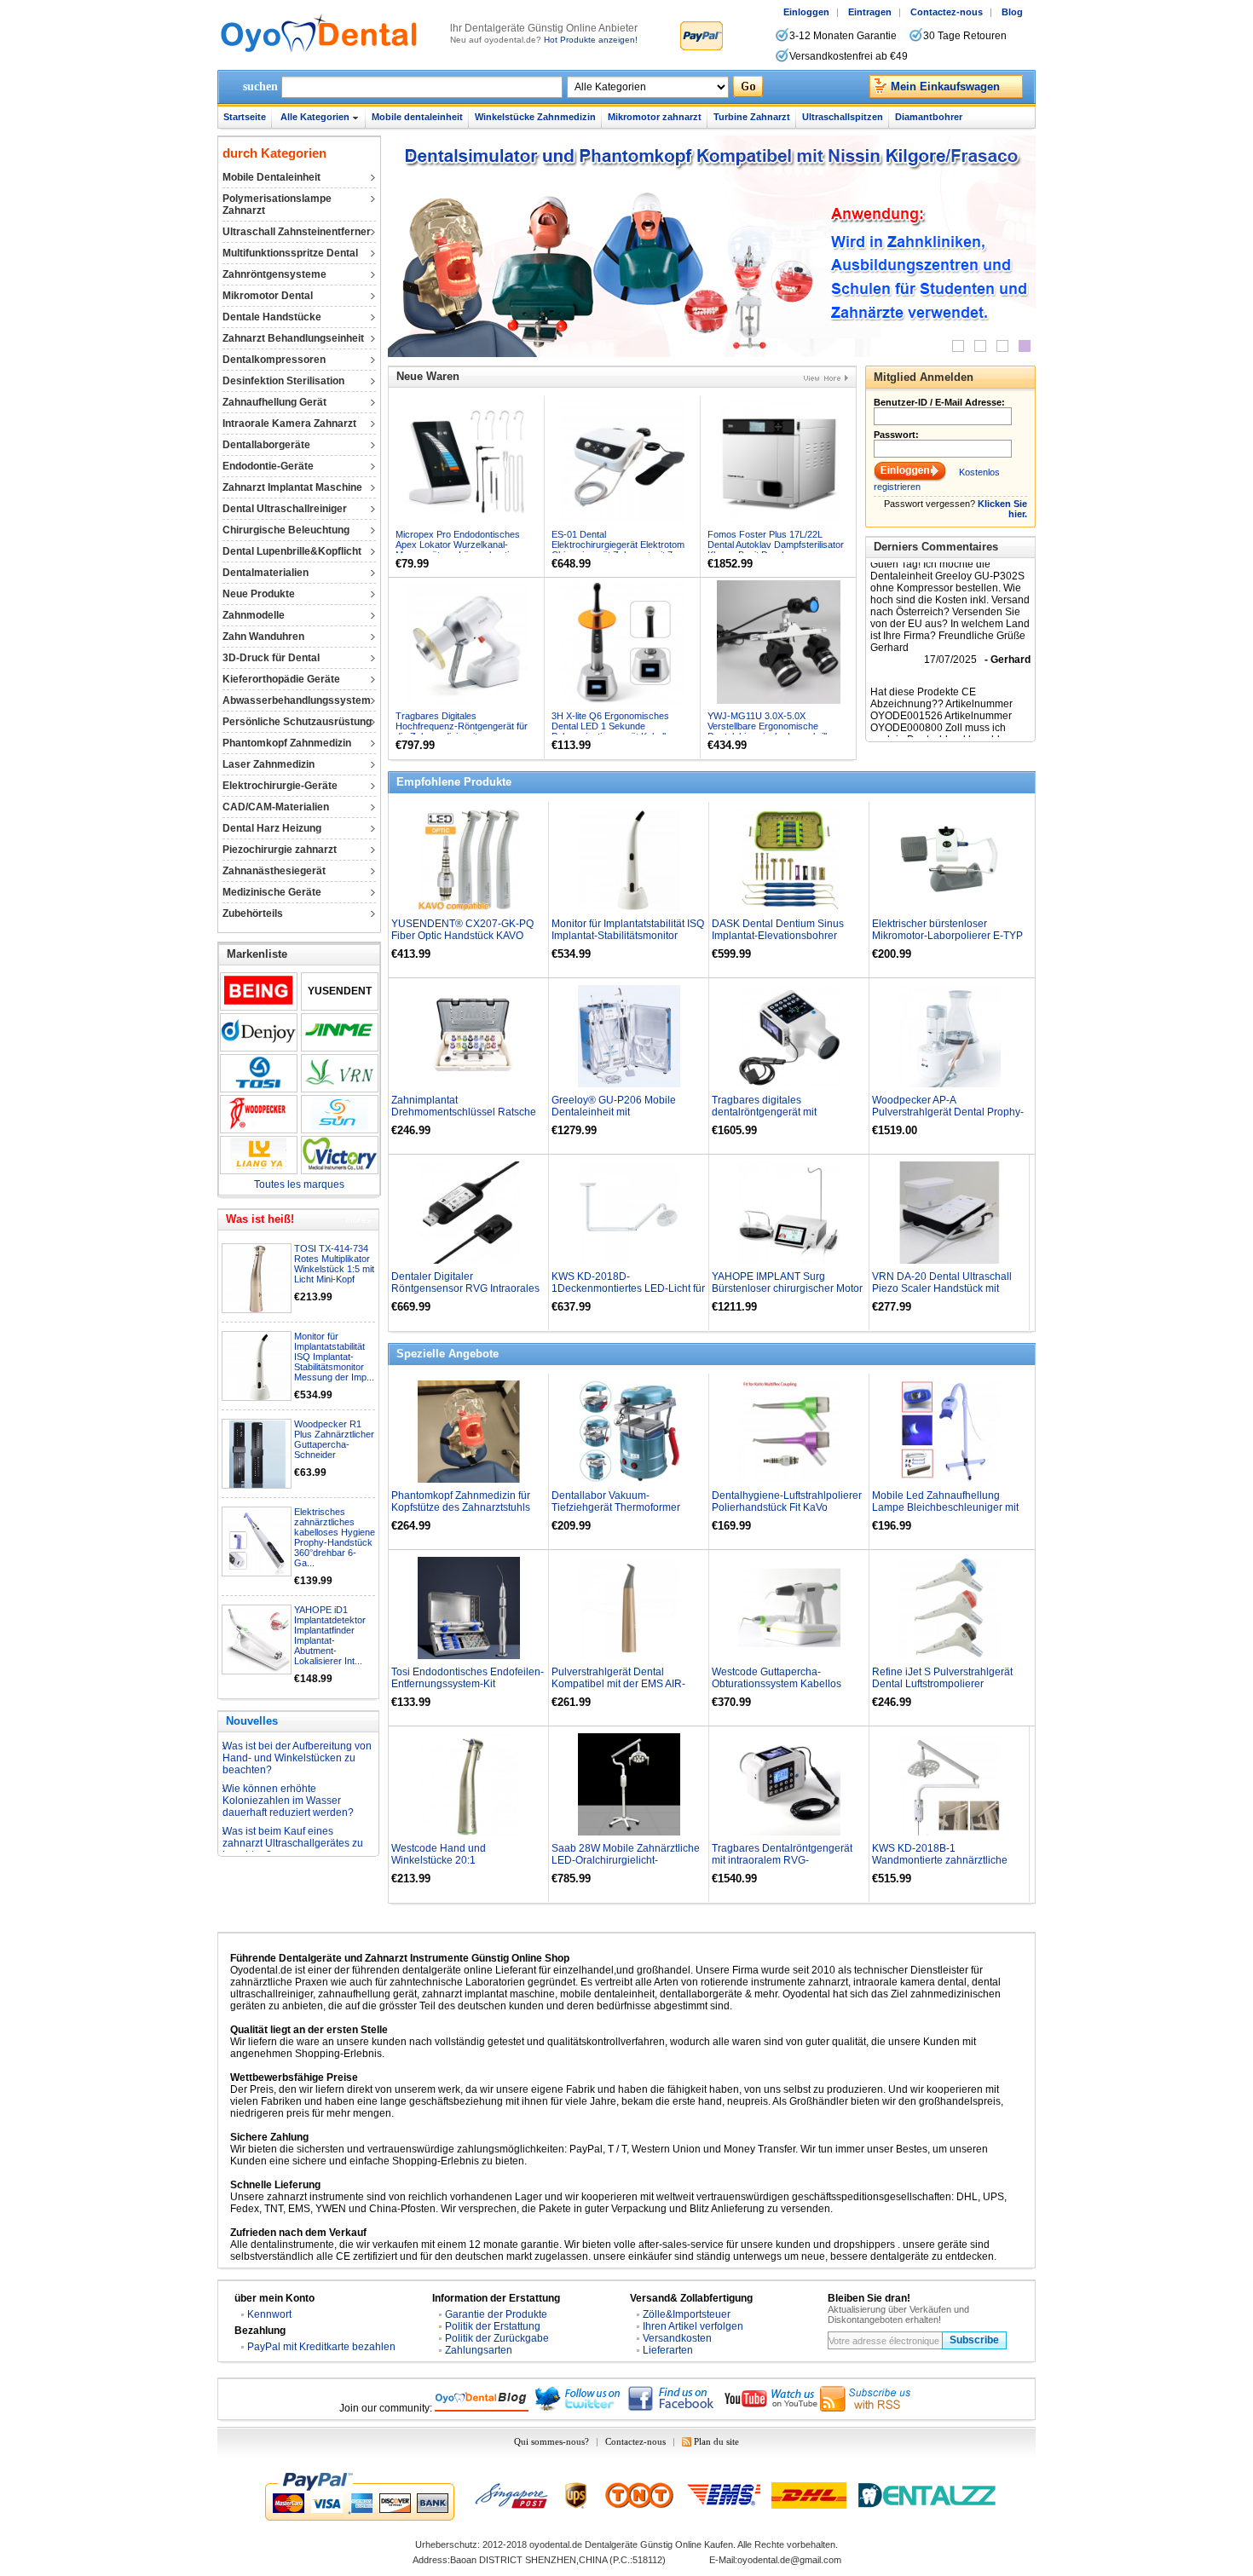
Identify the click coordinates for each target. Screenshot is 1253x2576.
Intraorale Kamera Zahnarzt (289, 424)
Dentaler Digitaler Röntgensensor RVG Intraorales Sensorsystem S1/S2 (465, 1288)
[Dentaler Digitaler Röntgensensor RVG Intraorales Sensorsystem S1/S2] (469, 1213)
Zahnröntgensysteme (274, 274)
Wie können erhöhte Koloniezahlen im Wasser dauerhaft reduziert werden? (288, 1768)
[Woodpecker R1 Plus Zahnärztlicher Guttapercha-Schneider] (257, 1455)
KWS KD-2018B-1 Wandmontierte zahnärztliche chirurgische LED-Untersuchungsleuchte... (940, 1866)
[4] (1025, 346)
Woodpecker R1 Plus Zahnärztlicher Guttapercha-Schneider (334, 1439)
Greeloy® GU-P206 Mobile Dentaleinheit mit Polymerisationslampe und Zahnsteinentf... (614, 1118)
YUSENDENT (340, 991)
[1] (958, 346)
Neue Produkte (259, 594)
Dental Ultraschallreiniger (285, 509)
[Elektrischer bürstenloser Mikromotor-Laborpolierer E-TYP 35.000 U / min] (950, 860)
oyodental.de (556, 2544)
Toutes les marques (299, 1184)
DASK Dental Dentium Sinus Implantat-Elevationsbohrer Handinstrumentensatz (778, 936)
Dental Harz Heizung (272, 828)
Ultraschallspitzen (843, 117)
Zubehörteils (253, 913)
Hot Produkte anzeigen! (591, 40)
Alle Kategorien (315, 117)
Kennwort (269, 2314)
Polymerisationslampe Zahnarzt (277, 205)
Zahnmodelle (254, 615)
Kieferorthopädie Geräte (281, 679)
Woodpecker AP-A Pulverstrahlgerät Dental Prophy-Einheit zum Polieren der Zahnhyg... (948, 1118)
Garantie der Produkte (496, 2314)
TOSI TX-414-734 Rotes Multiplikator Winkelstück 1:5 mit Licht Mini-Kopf (334, 1264)
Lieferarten (668, 2350)
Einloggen (806, 12)
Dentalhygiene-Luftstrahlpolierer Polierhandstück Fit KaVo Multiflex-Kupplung (787, 1507)
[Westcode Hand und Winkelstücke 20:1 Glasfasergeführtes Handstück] (469, 1784)
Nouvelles (252, 1721)
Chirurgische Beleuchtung (286, 530)
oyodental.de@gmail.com (789, 2560)
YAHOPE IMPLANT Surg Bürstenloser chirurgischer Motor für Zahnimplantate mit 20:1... (787, 1288)
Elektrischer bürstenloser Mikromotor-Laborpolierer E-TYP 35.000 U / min (947, 936)
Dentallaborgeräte (266, 445)
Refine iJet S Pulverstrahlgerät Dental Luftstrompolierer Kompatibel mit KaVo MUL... (942, 1684)
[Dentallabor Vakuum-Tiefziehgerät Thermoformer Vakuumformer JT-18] (629, 1432)
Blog (1012, 12)
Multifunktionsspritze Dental (290, 253)
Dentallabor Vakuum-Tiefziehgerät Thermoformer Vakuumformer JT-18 (616, 1507)
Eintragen (870, 12)
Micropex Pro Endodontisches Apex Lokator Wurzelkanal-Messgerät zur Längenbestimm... (464, 545)
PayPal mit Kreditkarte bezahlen (321, 2347)
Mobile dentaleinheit (417, 117)
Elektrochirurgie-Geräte (280, 786)
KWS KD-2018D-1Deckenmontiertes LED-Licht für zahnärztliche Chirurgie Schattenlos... (628, 1294)
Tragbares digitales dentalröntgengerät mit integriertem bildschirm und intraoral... (775, 1118)
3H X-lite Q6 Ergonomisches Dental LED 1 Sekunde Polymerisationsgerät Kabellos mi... (614, 731)
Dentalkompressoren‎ (274, 360)
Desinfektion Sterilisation (283, 381)
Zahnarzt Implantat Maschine (292, 487)
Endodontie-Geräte (268, 466)
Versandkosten (677, 2338)
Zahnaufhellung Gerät (274, 402)
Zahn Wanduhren (263, 637)
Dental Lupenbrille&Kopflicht (292, 551)
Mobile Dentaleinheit (271, 177)
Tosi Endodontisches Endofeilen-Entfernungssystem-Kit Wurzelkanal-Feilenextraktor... (468, 1684)
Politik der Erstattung (493, 2326)
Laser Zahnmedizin (268, 764)
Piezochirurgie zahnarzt (280, 850)
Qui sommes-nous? (551, 2441)
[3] (1002, 346)
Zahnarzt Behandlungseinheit (293, 338)
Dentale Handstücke (272, 317)
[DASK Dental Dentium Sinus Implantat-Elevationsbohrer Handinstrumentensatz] (789, 860)
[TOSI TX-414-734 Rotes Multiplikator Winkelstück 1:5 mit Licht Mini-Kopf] (257, 1279)
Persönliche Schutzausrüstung (297, 722)
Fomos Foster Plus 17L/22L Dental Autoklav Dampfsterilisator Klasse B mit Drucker (776, 545)
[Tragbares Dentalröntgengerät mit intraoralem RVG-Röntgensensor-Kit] (789, 1784)
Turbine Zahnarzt (752, 117)
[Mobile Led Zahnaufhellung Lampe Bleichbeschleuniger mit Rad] (950, 1432)
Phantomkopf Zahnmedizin (287, 743)
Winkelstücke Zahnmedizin (535, 117)
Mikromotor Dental (268, 296)
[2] (980, 346)
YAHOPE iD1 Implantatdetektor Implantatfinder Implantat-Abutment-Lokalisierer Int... (330, 1635)
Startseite (245, 117)
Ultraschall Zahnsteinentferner (297, 232)
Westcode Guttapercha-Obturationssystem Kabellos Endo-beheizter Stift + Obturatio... (788, 1684)
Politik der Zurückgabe (497, 2338)
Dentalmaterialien (266, 573)
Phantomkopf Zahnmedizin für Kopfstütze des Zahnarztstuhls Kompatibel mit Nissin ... (461, 1507)
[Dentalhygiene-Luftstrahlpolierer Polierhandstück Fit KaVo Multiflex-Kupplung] (789, 1432)
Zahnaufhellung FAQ (270, 1841)
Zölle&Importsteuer (687, 2314)
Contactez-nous (947, 12)
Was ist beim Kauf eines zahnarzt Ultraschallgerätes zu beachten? (293, 1811)
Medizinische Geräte (272, 892)
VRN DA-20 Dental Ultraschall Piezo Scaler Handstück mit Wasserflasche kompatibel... (942, 1288)
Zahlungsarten (479, 2350)
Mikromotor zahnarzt (655, 117)
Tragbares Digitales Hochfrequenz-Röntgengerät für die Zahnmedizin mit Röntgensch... (462, 731)
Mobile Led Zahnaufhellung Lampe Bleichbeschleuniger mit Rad (945, 1507)
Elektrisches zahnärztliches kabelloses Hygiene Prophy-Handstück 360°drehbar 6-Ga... (335, 1537)
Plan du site (716, 2441)
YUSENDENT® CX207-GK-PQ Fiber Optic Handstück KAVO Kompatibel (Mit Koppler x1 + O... (467, 936)
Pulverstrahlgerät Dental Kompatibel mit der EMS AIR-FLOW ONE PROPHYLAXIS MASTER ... (618, 1690)
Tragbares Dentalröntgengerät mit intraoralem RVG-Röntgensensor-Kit (782, 1860)
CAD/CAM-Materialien (276, 807)
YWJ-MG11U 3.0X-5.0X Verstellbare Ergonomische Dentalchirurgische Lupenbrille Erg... (770, 731)
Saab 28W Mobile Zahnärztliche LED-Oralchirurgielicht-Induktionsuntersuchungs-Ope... (626, 1860)
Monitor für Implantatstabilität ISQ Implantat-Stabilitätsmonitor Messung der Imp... (334, 1357)
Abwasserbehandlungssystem (297, 700)
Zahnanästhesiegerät (274, 871)
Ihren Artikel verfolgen (693, 2326)
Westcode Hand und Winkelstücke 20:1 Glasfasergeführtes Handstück (461, 1860)
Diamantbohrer (929, 117)
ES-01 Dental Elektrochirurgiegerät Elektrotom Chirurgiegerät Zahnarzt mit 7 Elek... (618, 550)
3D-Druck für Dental (271, 658)
